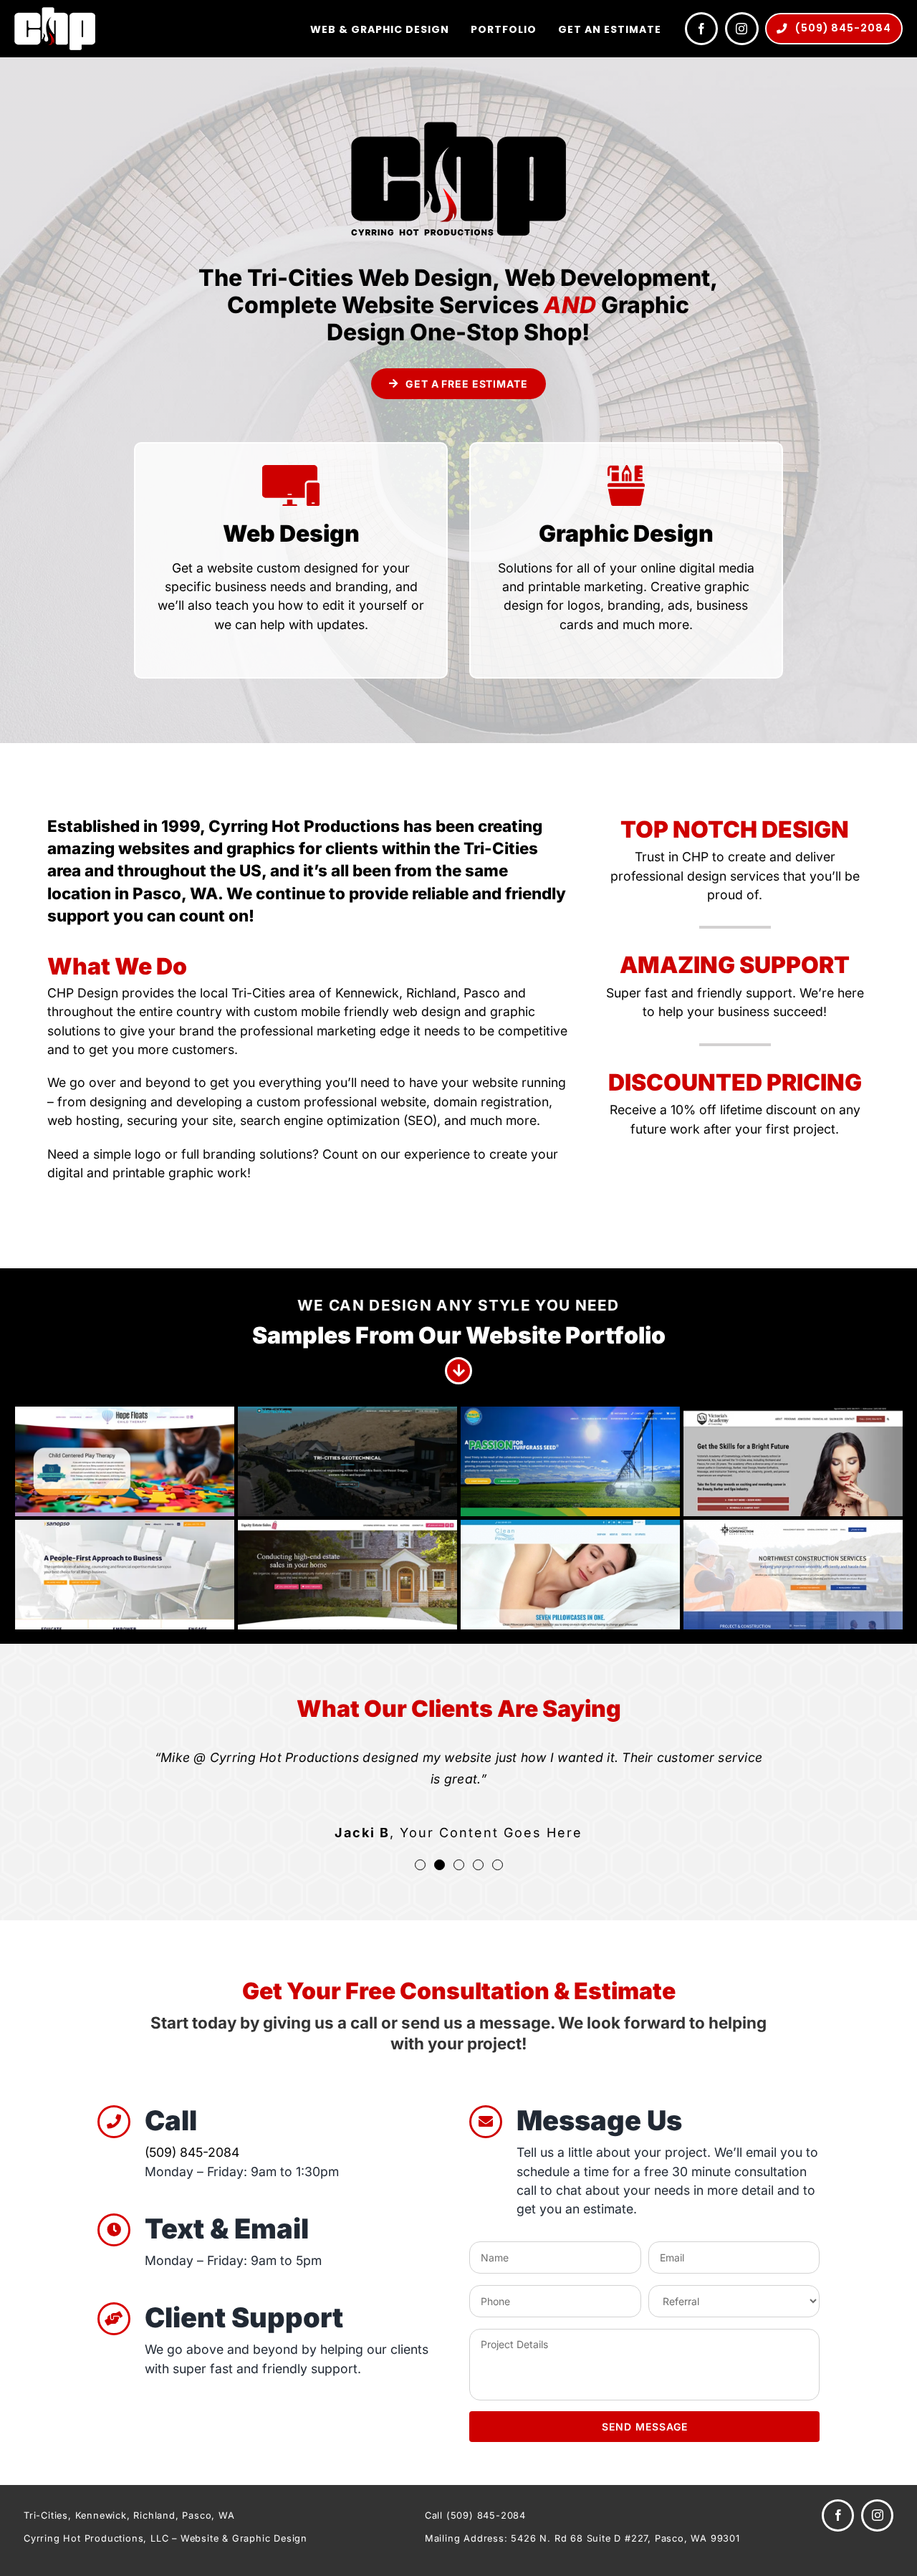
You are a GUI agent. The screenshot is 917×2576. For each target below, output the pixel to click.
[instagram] (742, 29)
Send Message (645, 2427)
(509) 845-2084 (192, 2152)
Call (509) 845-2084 (475, 2515)
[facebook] (702, 29)
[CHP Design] (55, 13)
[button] (420, 1865)
